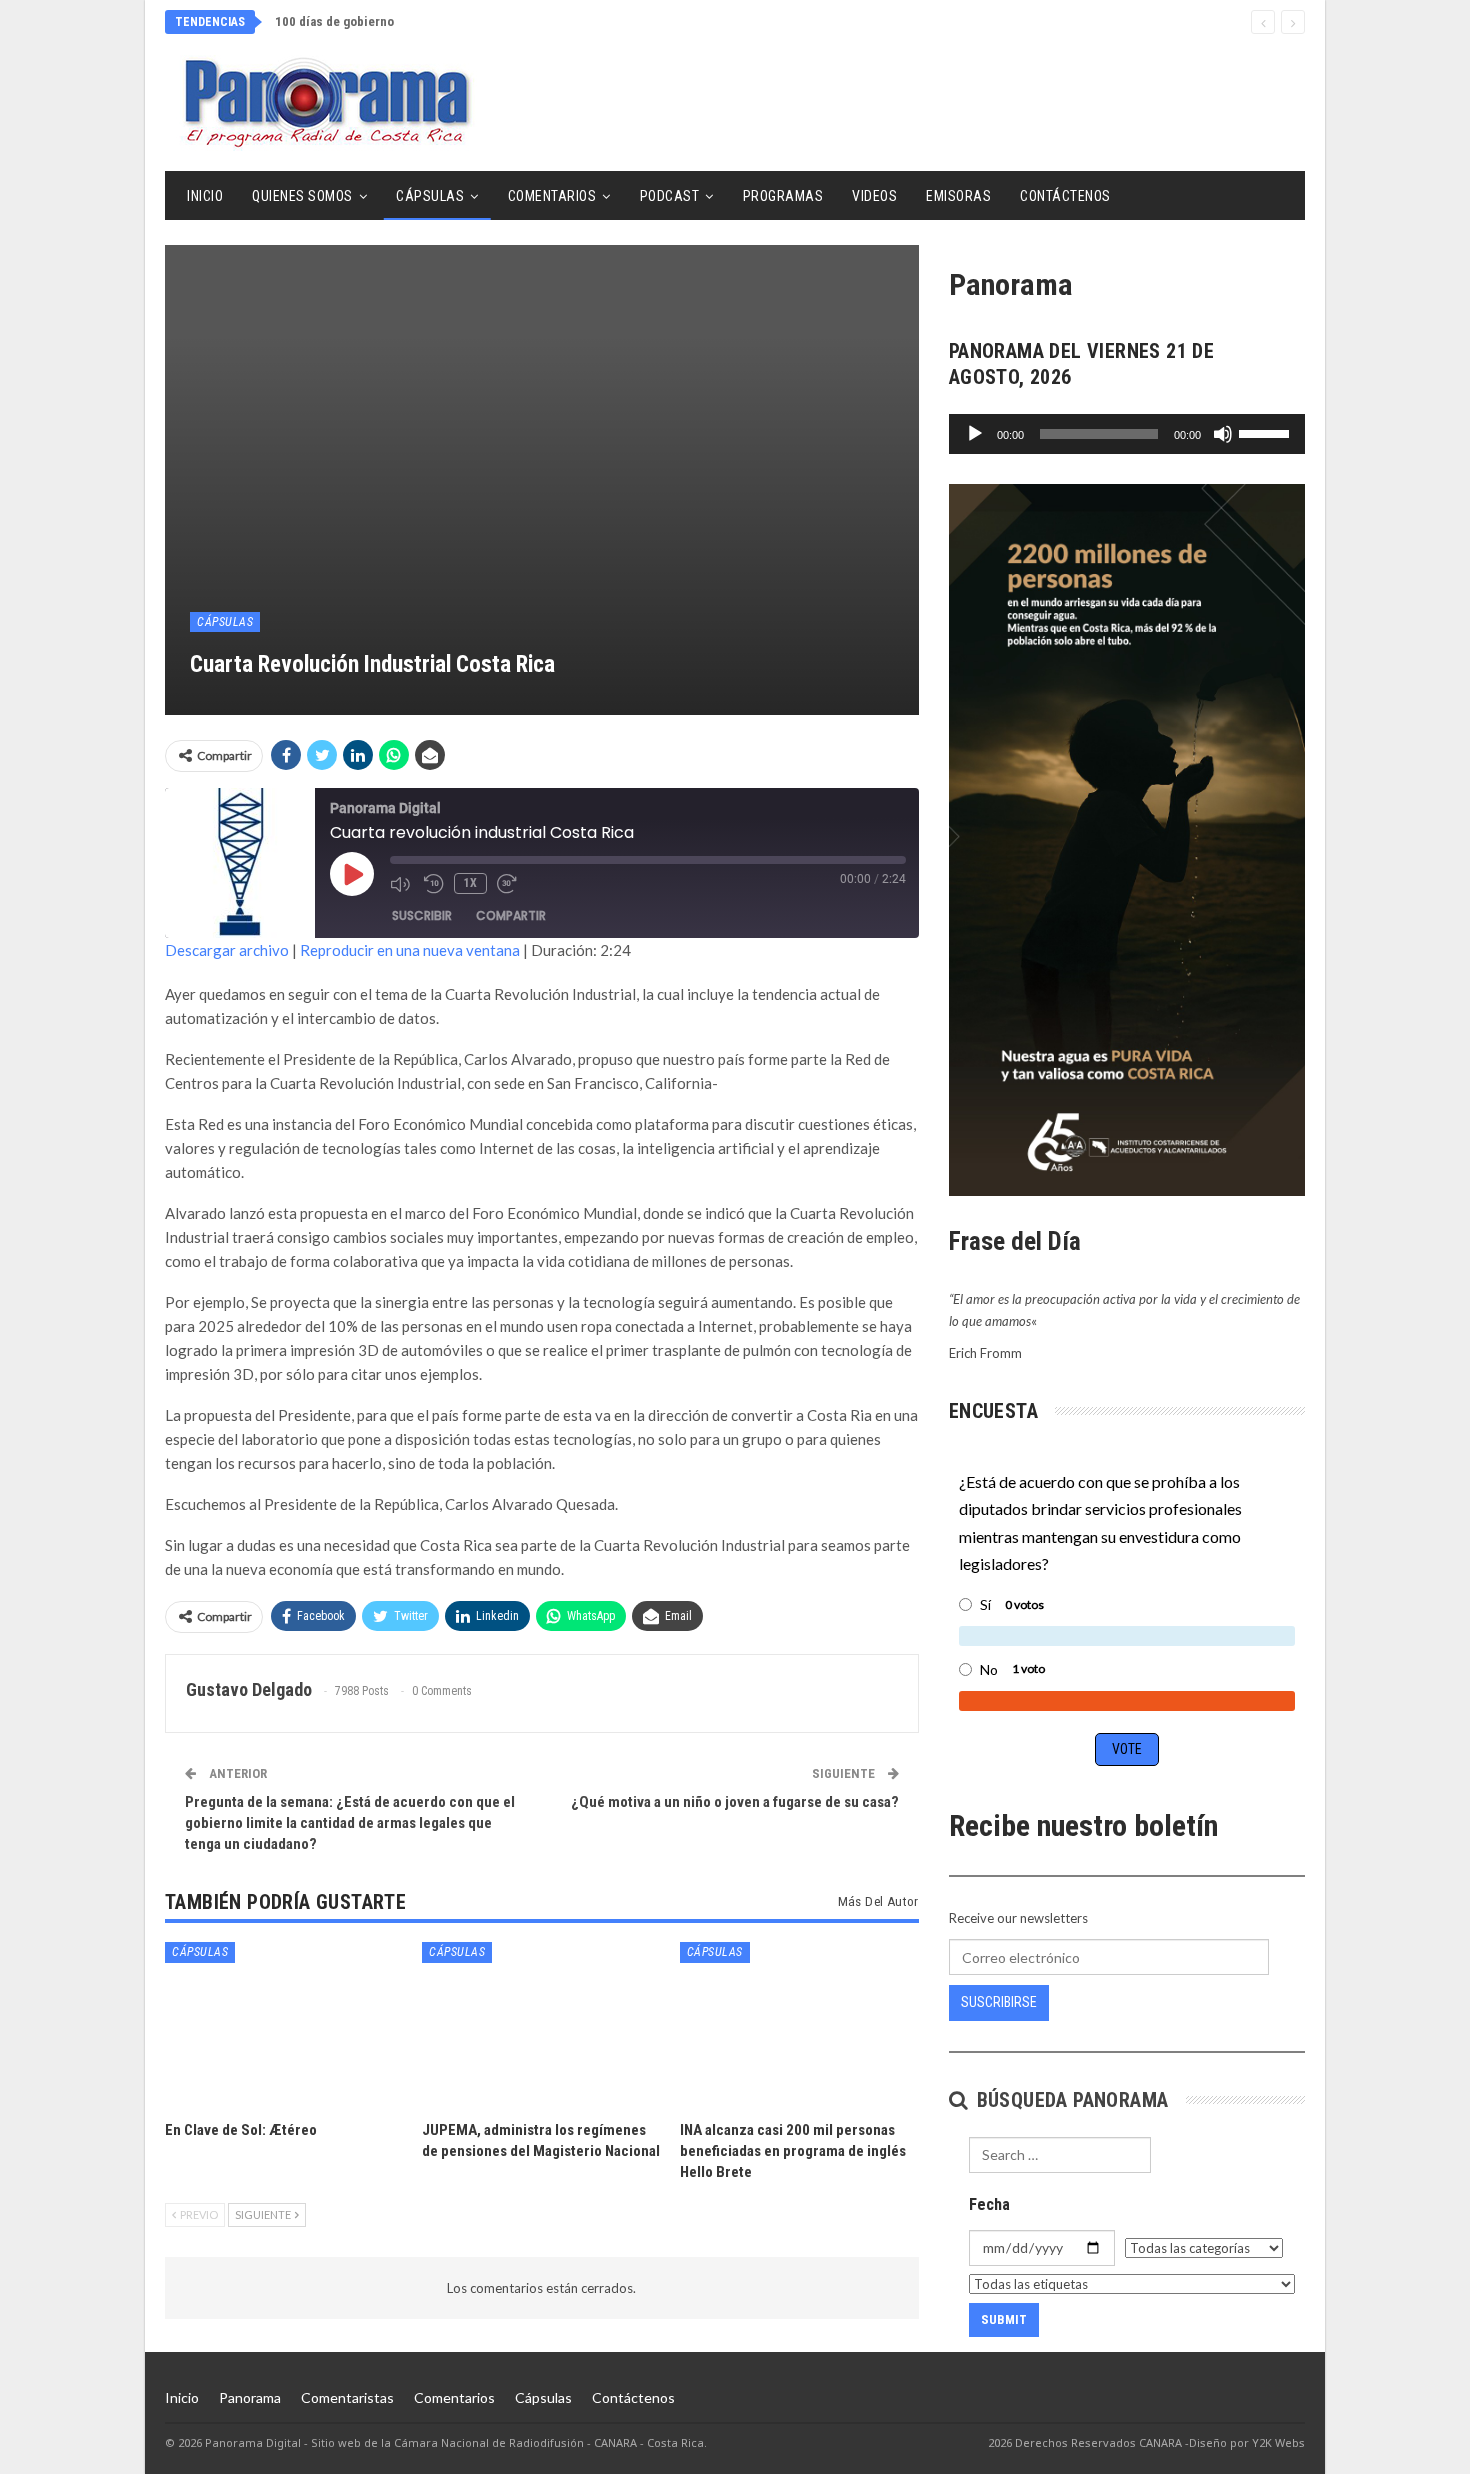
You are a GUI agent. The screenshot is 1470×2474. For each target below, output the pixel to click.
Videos (874, 196)
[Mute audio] (402, 884)
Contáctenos (1065, 196)
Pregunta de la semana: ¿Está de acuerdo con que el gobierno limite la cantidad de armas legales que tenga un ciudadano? (350, 1823)
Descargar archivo (227, 950)
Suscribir (422, 915)
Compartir (511, 915)
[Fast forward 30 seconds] (509, 884)
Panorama (250, 2397)
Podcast (670, 196)
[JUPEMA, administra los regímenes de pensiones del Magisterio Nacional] (541, 2025)
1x (470, 883)
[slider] (1267, 432)
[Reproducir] (975, 434)
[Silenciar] (1223, 434)
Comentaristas (347, 2397)
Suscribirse (999, 2002)
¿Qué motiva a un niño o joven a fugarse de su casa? (735, 1802)
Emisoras (958, 196)
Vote (1127, 1749)
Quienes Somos (302, 196)
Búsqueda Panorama (1069, 2100)
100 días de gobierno (334, 21)
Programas (783, 196)
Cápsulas (430, 196)
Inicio (205, 196)
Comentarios (552, 196)
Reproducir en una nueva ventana (410, 950)
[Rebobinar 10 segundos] (434, 884)
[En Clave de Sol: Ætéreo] (284, 2025)
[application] (1127, 434)
